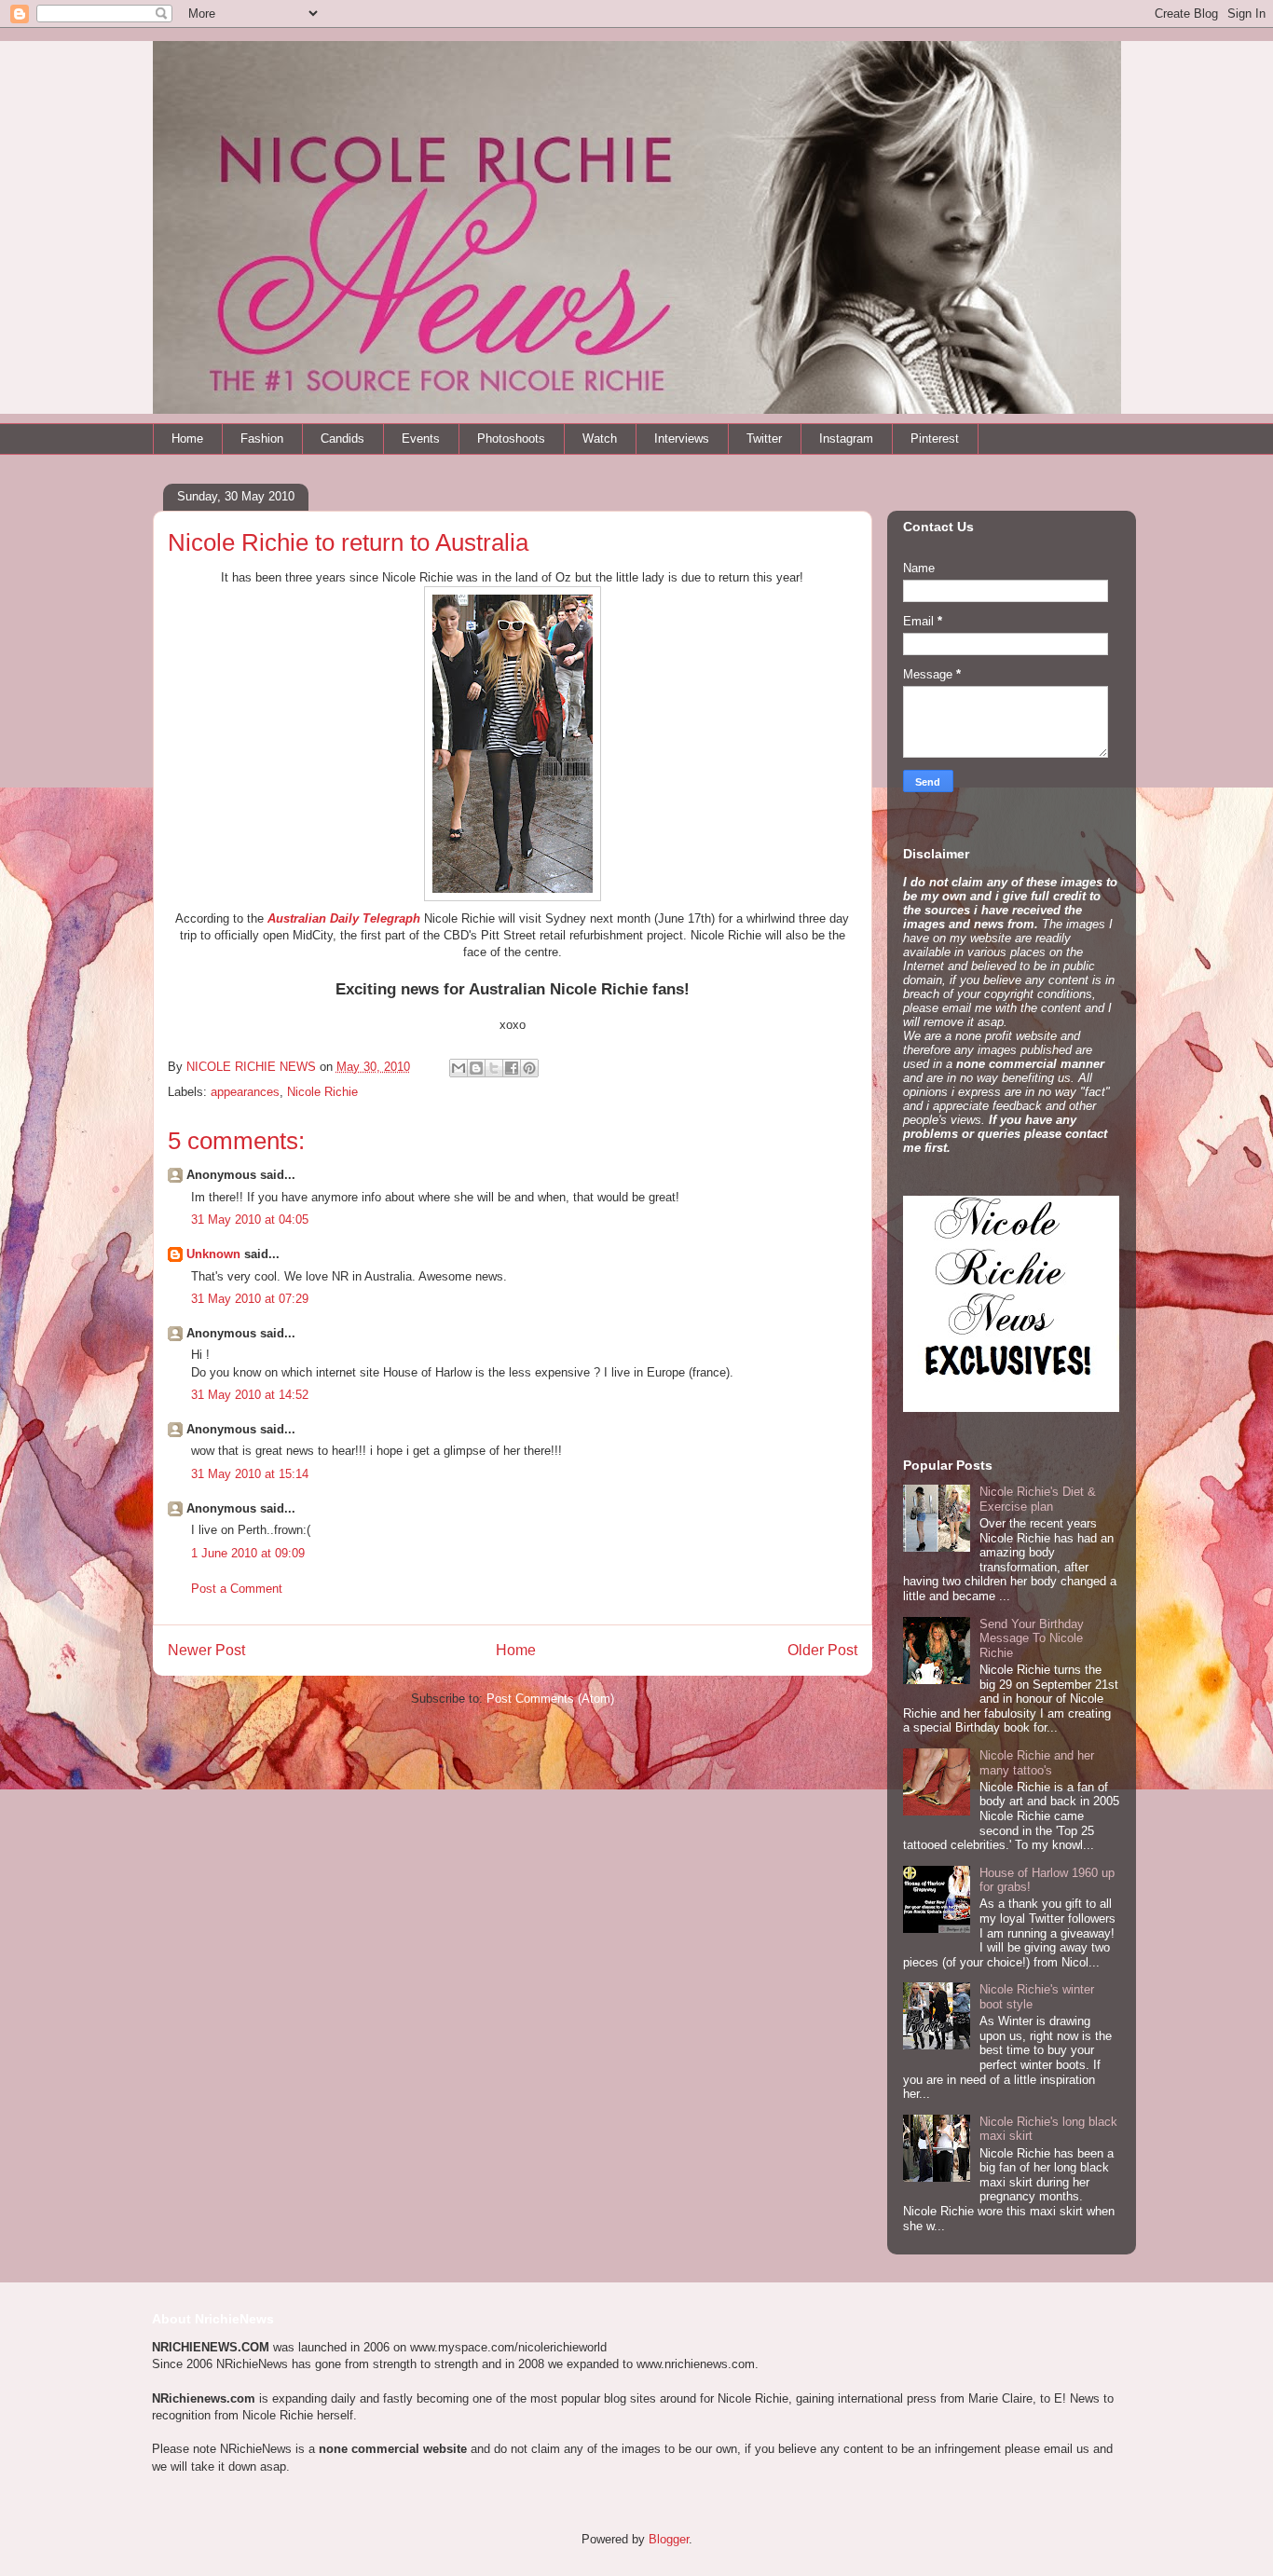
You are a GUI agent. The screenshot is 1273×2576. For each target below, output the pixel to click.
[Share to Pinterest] (529, 1068)
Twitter (764, 438)
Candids (342, 438)
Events (421, 438)
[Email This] (459, 1068)
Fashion (262, 438)
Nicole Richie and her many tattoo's (1037, 1763)
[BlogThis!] (476, 1068)
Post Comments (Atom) (550, 1699)
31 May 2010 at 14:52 (250, 1395)
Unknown (213, 1254)
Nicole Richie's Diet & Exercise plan (1038, 1499)
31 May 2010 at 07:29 (250, 1299)
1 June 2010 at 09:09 (248, 1553)
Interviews (682, 438)
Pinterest (935, 438)
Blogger (669, 2539)
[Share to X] (494, 1068)
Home (187, 438)
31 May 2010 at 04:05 (250, 1219)
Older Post (822, 1650)
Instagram (846, 438)
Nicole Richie (322, 1092)
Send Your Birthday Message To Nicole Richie (1032, 1638)
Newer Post (206, 1650)
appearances (245, 1092)
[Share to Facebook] (512, 1068)
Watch (600, 438)
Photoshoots (511, 438)
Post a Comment (237, 1589)
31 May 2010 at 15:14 (250, 1474)
